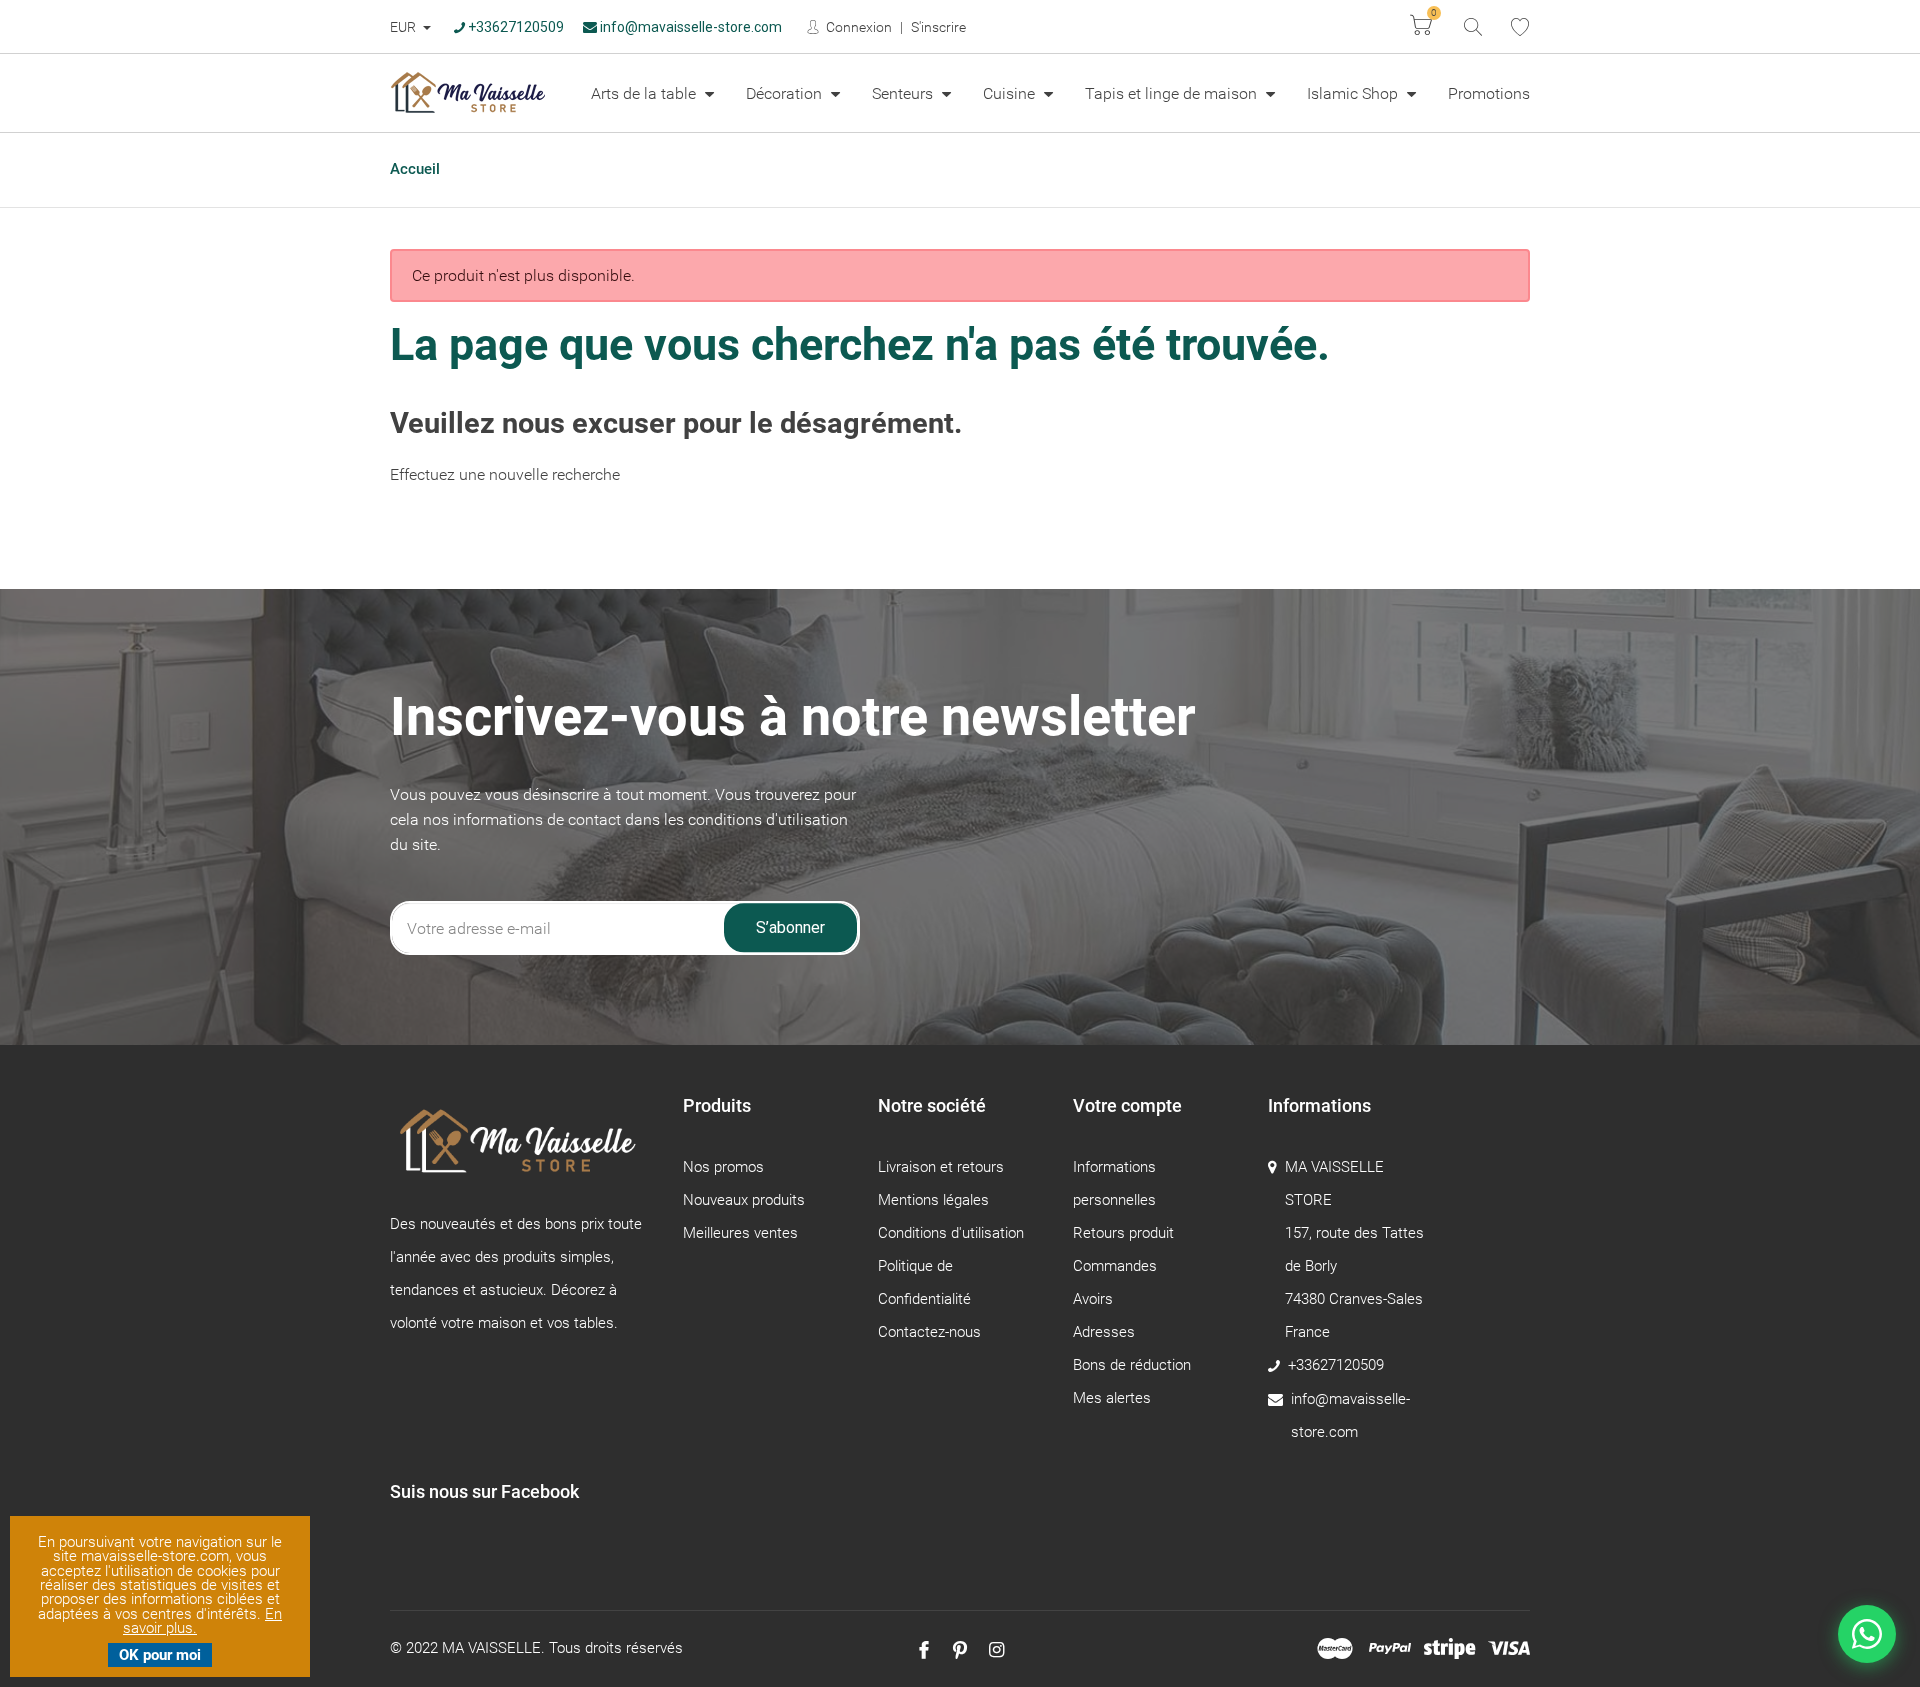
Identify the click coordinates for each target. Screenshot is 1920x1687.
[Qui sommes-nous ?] (521, 1151)
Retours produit (1123, 1233)
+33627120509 (514, 27)
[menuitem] (652, 93)
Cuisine (1011, 93)
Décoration (786, 93)
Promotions (1489, 93)
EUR (404, 27)
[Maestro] (1335, 1649)
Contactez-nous (929, 1332)
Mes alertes (1112, 1398)
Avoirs (1093, 1299)
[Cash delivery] (1449, 1649)
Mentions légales (933, 1200)
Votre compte (1127, 1105)
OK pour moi (160, 1655)
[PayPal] (1390, 1649)
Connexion (857, 27)
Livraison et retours (941, 1167)
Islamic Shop (1354, 93)
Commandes (1115, 1266)
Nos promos (723, 1167)
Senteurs (904, 93)
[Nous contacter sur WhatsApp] (1867, 1634)
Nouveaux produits (744, 1200)
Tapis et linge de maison (1173, 93)
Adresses (1104, 1332)
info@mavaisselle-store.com (689, 27)
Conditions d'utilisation (951, 1233)
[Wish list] (1520, 27)
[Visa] (1509, 1649)
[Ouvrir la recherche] (1471, 25)
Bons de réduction (1132, 1365)
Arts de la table (645, 93)
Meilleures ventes (740, 1233)
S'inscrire (938, 27)
